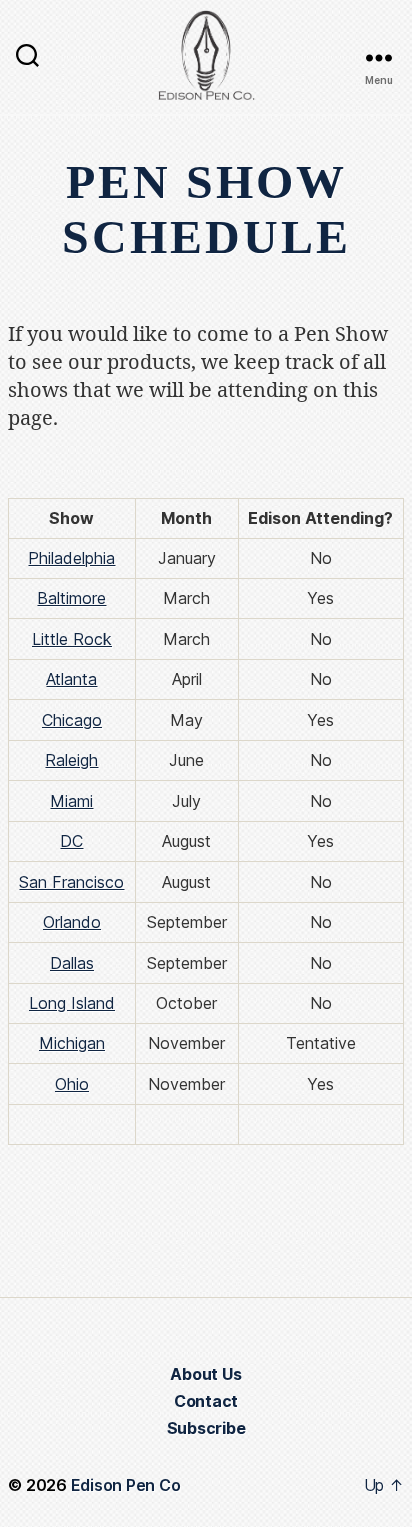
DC (71, 841)
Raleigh (71, 760)
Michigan (72, 1043)
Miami (71, 801)
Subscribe (206, 1428)
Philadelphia (71, 558)
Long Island (72, 1003)
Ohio (72, 1084)
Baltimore (71, 598)
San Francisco (71, 882)
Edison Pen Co (126, 1485)
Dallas (72, 963)
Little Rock (72, 639)
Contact (206, 1401)
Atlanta (71, 679)
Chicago (72, 720)
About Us (205, 1374)
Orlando (72, 922)
